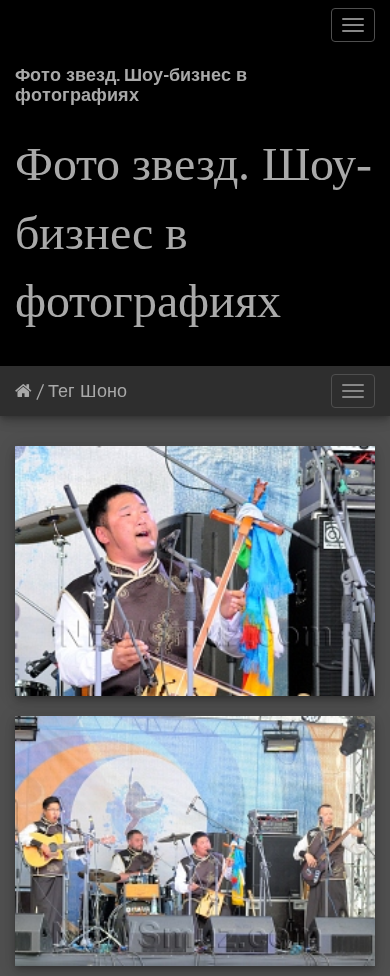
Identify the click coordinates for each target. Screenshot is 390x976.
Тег (61, 390)
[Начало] (23, 390)
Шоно (103, 390)
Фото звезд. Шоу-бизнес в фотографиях (131, 81)
